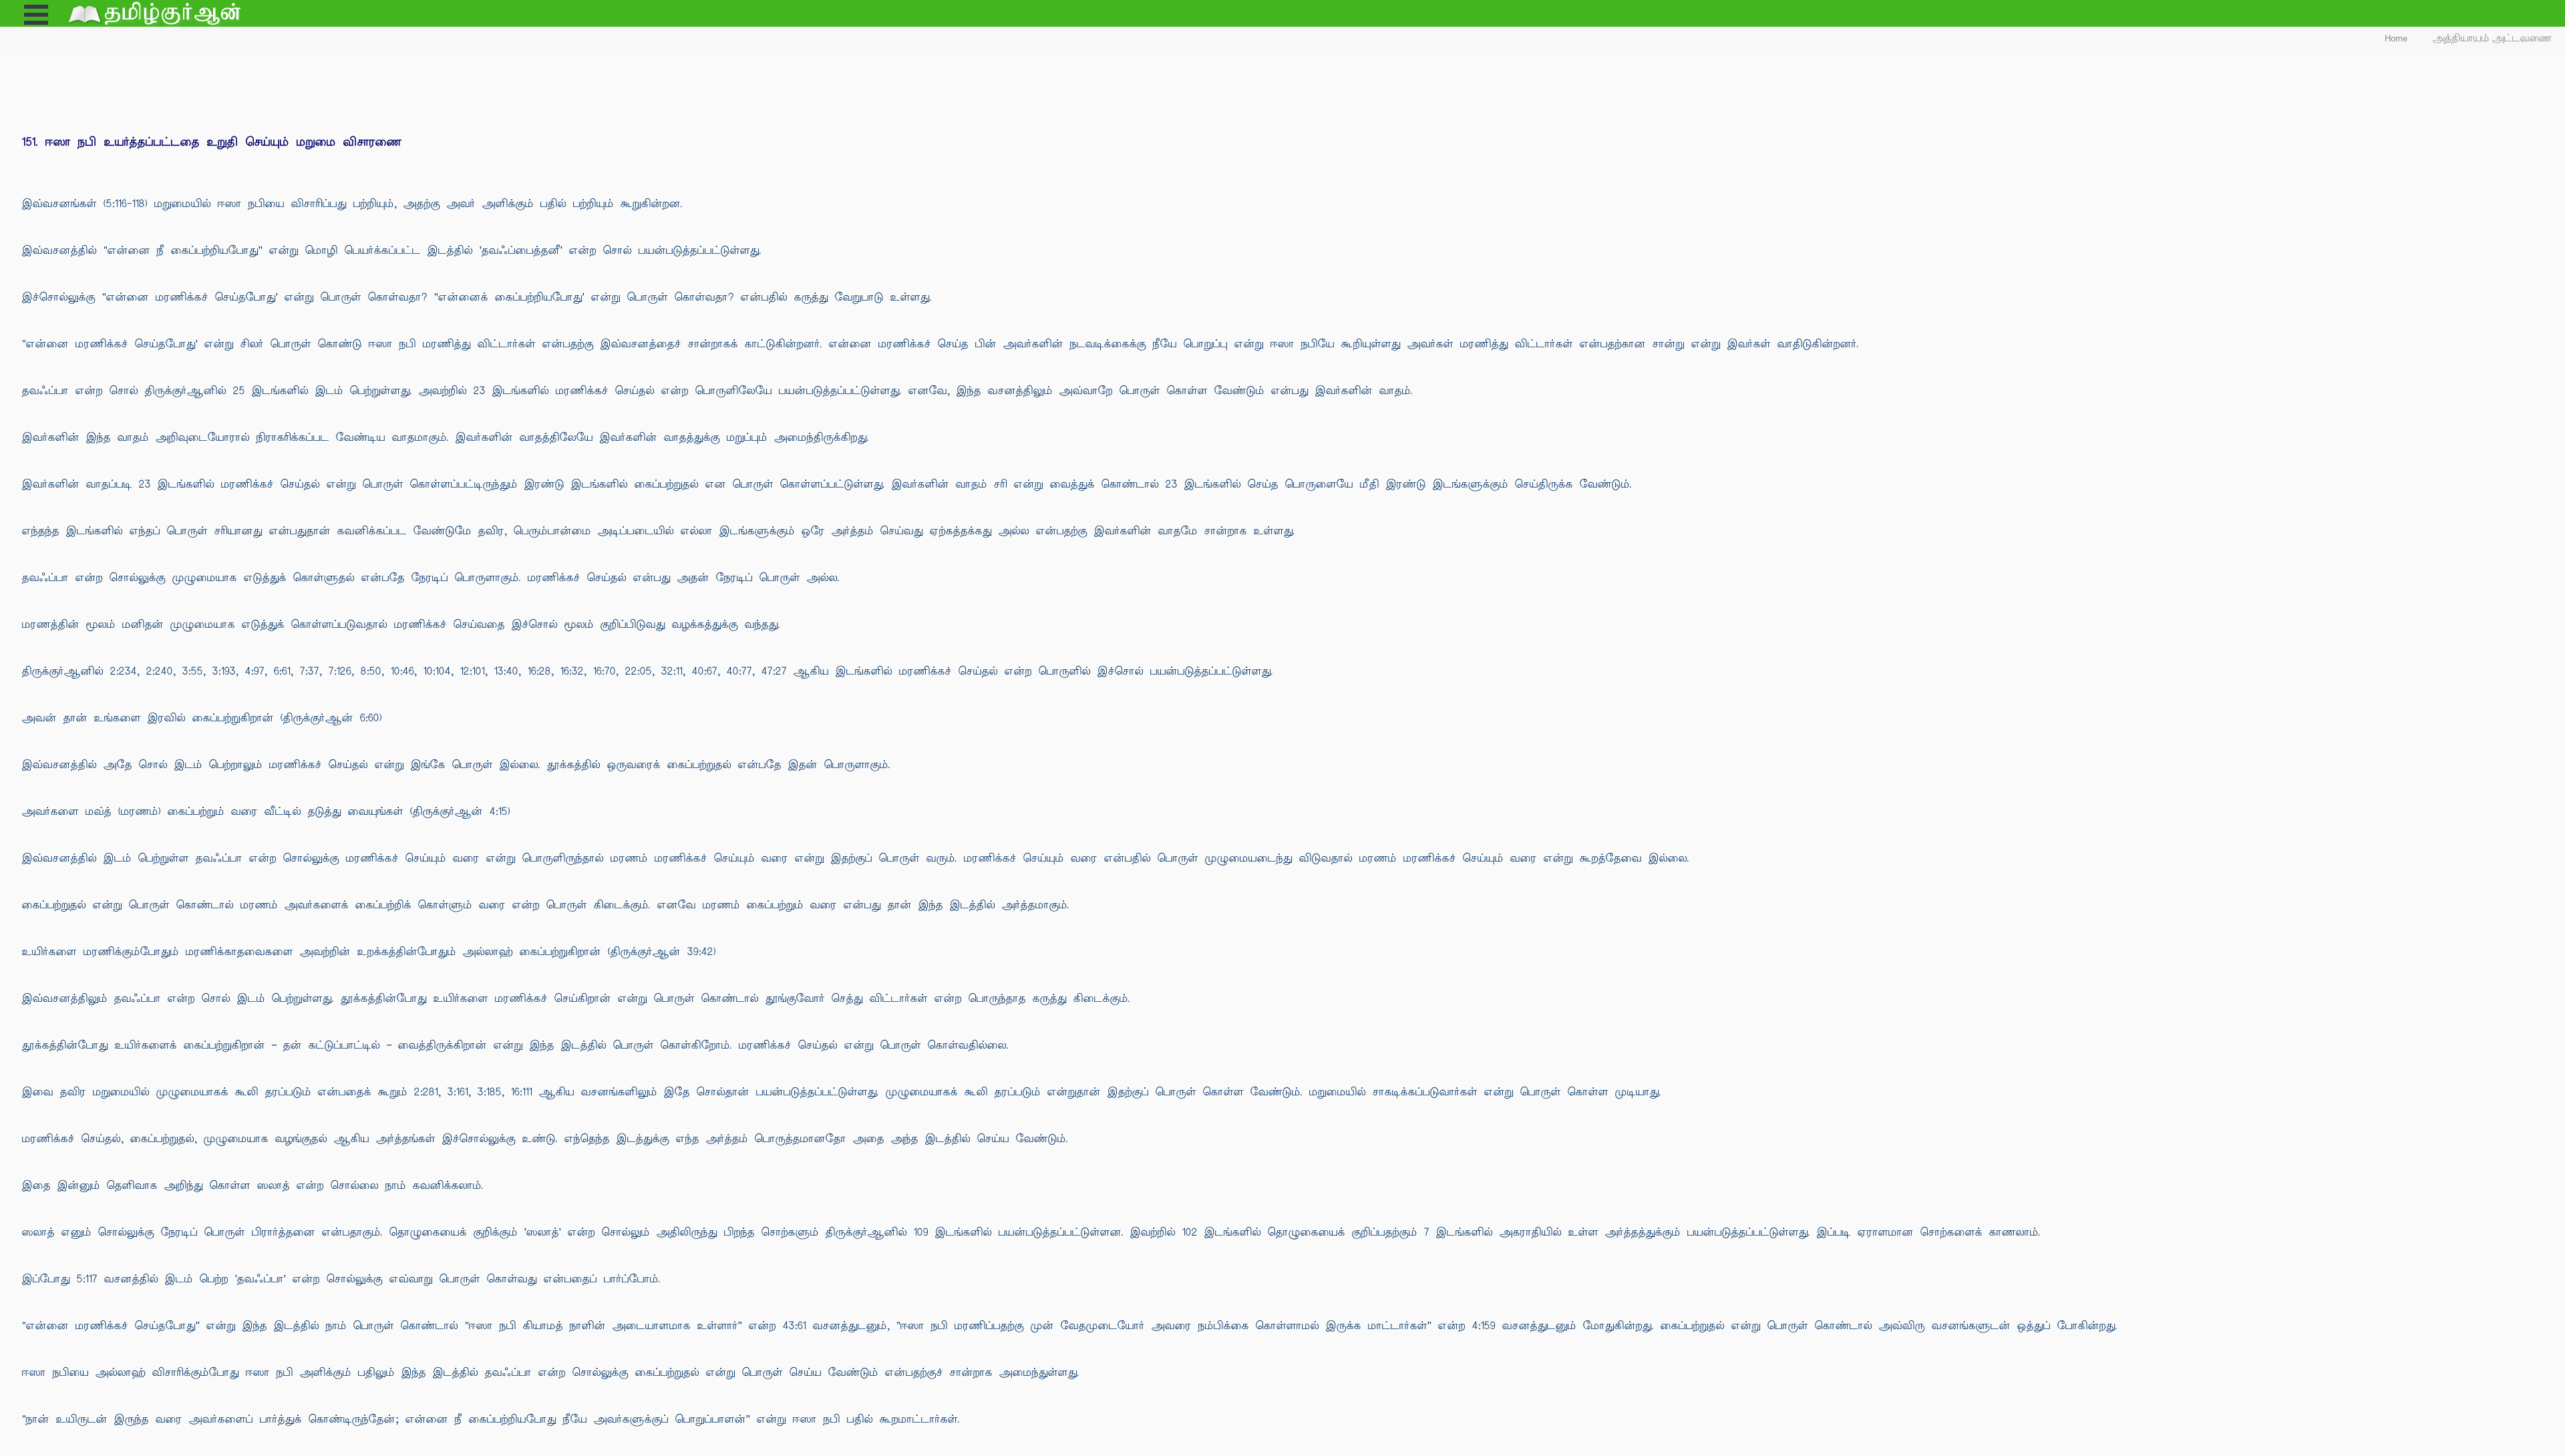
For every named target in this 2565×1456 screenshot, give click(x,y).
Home (2396, 38)
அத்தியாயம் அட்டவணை (2493, 38)
